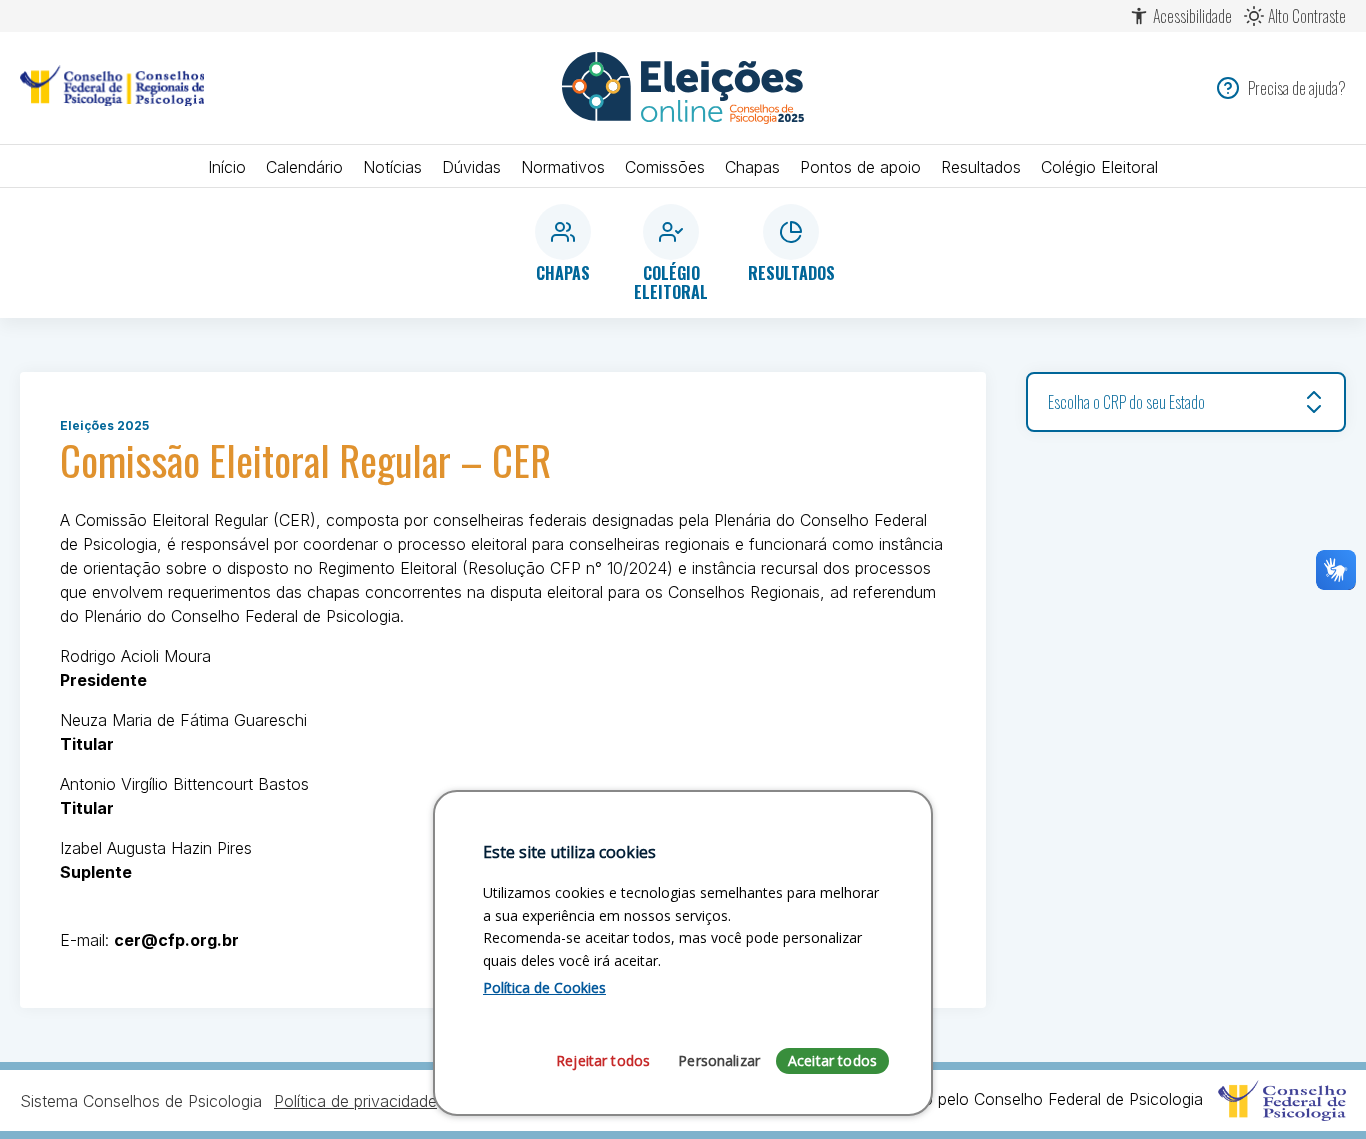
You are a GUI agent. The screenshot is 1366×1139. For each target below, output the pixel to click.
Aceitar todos (832, 1059)
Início (227, 167)
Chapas (752, 167)
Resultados (981, 167)
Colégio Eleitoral (1099, 167)
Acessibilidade (1192, 16)
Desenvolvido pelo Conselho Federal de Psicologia (1020, 1099)
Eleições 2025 (104, 425)
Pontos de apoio (860, 167)
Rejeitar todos (603, 1059)
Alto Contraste (1307, 16)
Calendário (304, 167)
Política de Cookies (544, 987)
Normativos (563, 167)
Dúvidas (471, 167)
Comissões (665, 167)
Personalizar (719, 1059)
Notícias (392, 167)
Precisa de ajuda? (1297, 88)
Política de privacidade (355, 1101)
